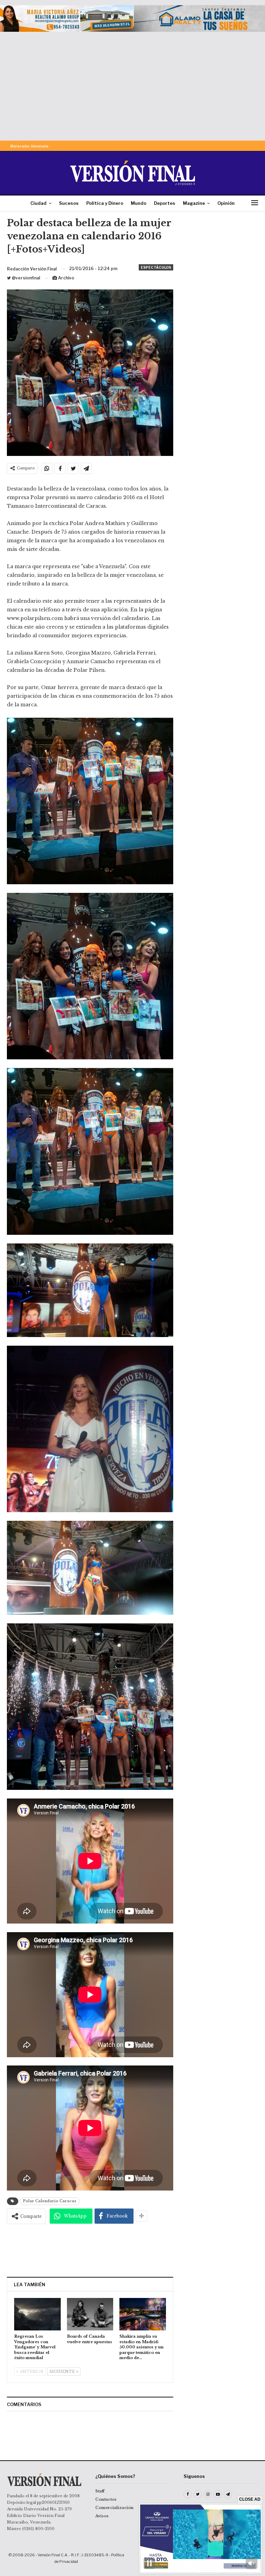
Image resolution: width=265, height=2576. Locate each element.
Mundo (139, 203)
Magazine (194, 203)
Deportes (165, 203)
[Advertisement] (132, 84)
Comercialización (114, 2508)
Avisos (102, 2516)
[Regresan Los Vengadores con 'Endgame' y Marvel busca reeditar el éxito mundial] (37, 2314)
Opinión (226, 203)
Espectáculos (156, 267)
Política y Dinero (105, 203)
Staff (100, 2491)
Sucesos (69, 203)
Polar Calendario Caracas (50, 2201)
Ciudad (38, 203)
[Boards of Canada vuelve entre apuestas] (90, 2314)
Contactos (106, 2499)
